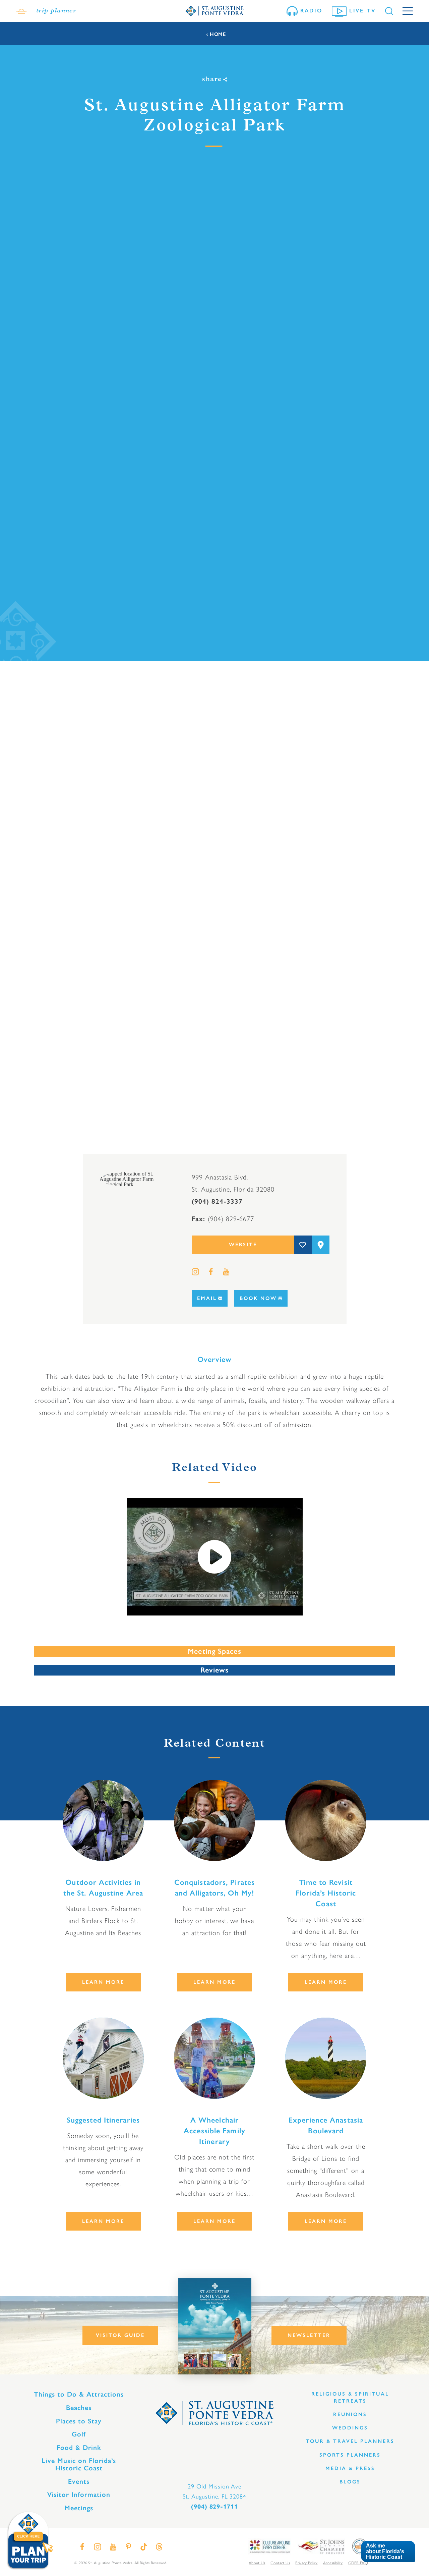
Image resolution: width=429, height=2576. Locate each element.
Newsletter (309, 2335)
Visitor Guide (120, 2335)
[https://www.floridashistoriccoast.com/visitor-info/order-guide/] (215, 2326)
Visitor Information (79, 2495)
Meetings (79, 2508)
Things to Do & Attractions (79, 2394)
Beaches (79, 2408)
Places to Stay (79, 2421)
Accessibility (333, 2563)
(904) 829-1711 (214, 2507)
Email (207, 1298)
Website (243, 1245)
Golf (79, 2434)
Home (218, 34)
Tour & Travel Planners (350, 2441)
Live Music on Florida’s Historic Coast (79, 2464)
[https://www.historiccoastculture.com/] (269, 2546)
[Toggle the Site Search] (389, 11)
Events (79, 2481)
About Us (257, 2563)
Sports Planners (350, 2455)
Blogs (350, 2482)
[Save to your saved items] (303, 1245)
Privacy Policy (306, 2563)
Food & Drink (79, 2448)
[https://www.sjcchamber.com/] (321, 2546)
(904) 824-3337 (217, 1201)
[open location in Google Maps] (137, 1179)
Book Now (258, 1298)
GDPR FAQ (358, 2563)
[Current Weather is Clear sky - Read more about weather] (21, 11)
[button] (388, 2552)
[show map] (321, 1245)
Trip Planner (56, 11)
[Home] (214, 11)
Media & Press (350, 2468)
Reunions (350, 2414)
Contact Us (280, 2563)
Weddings (350, 2428)
